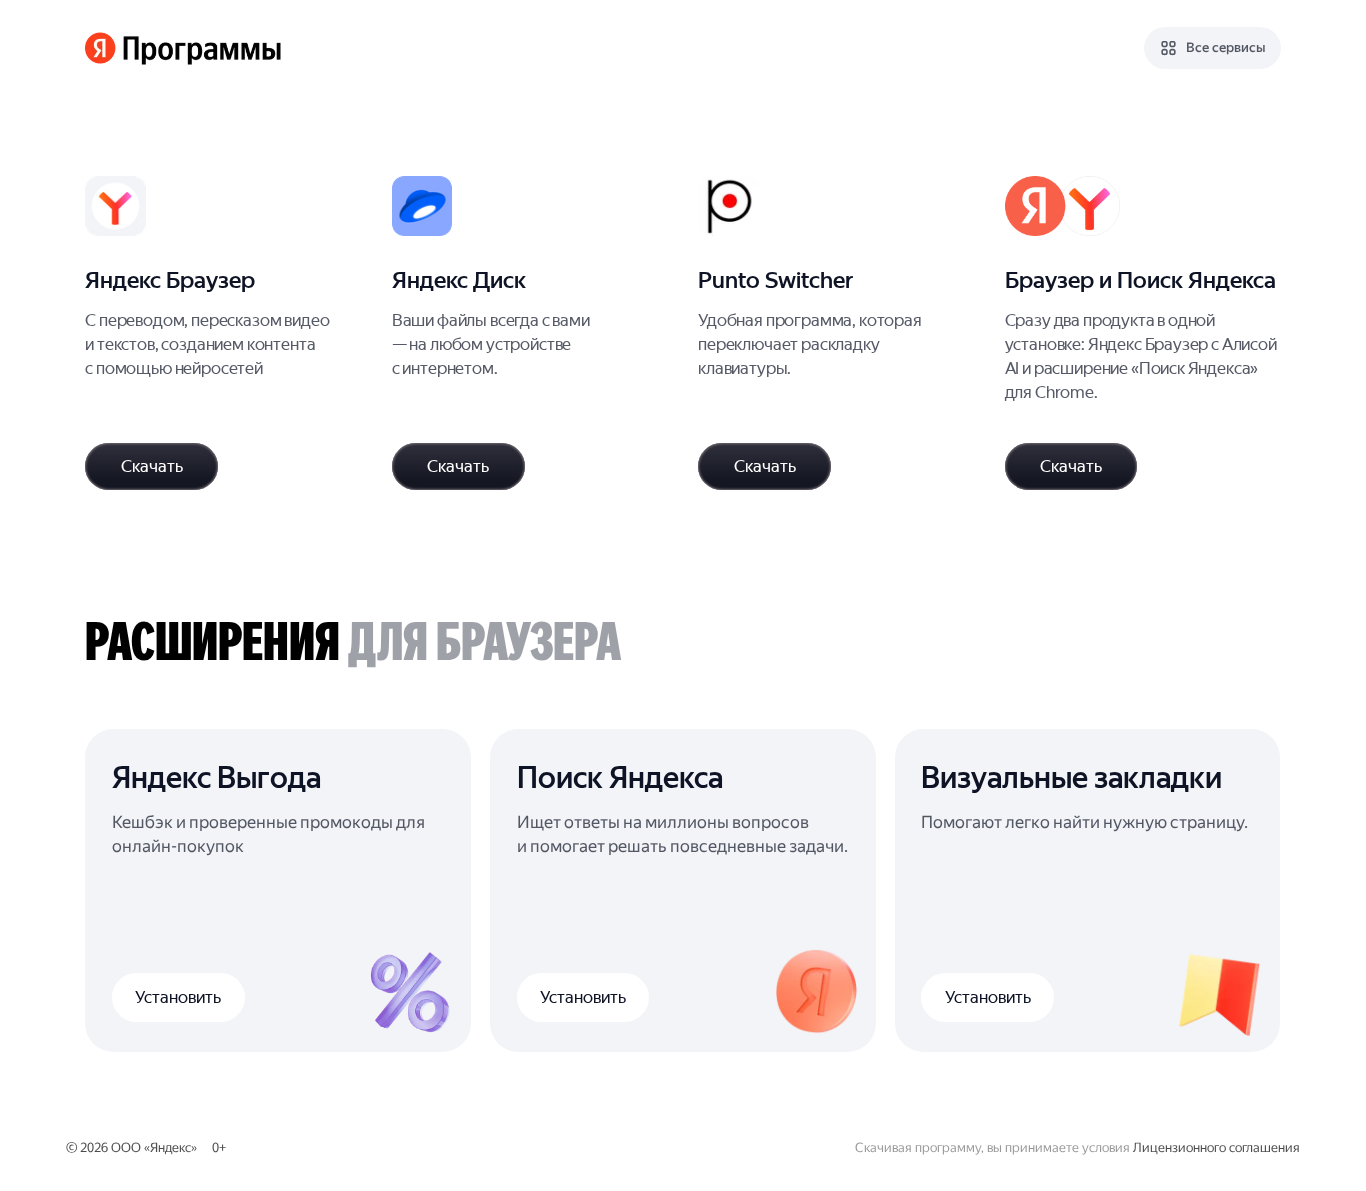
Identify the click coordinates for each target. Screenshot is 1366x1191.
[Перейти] (223, 333)
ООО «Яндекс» (154, 1147)
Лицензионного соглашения (1216, 1147)
